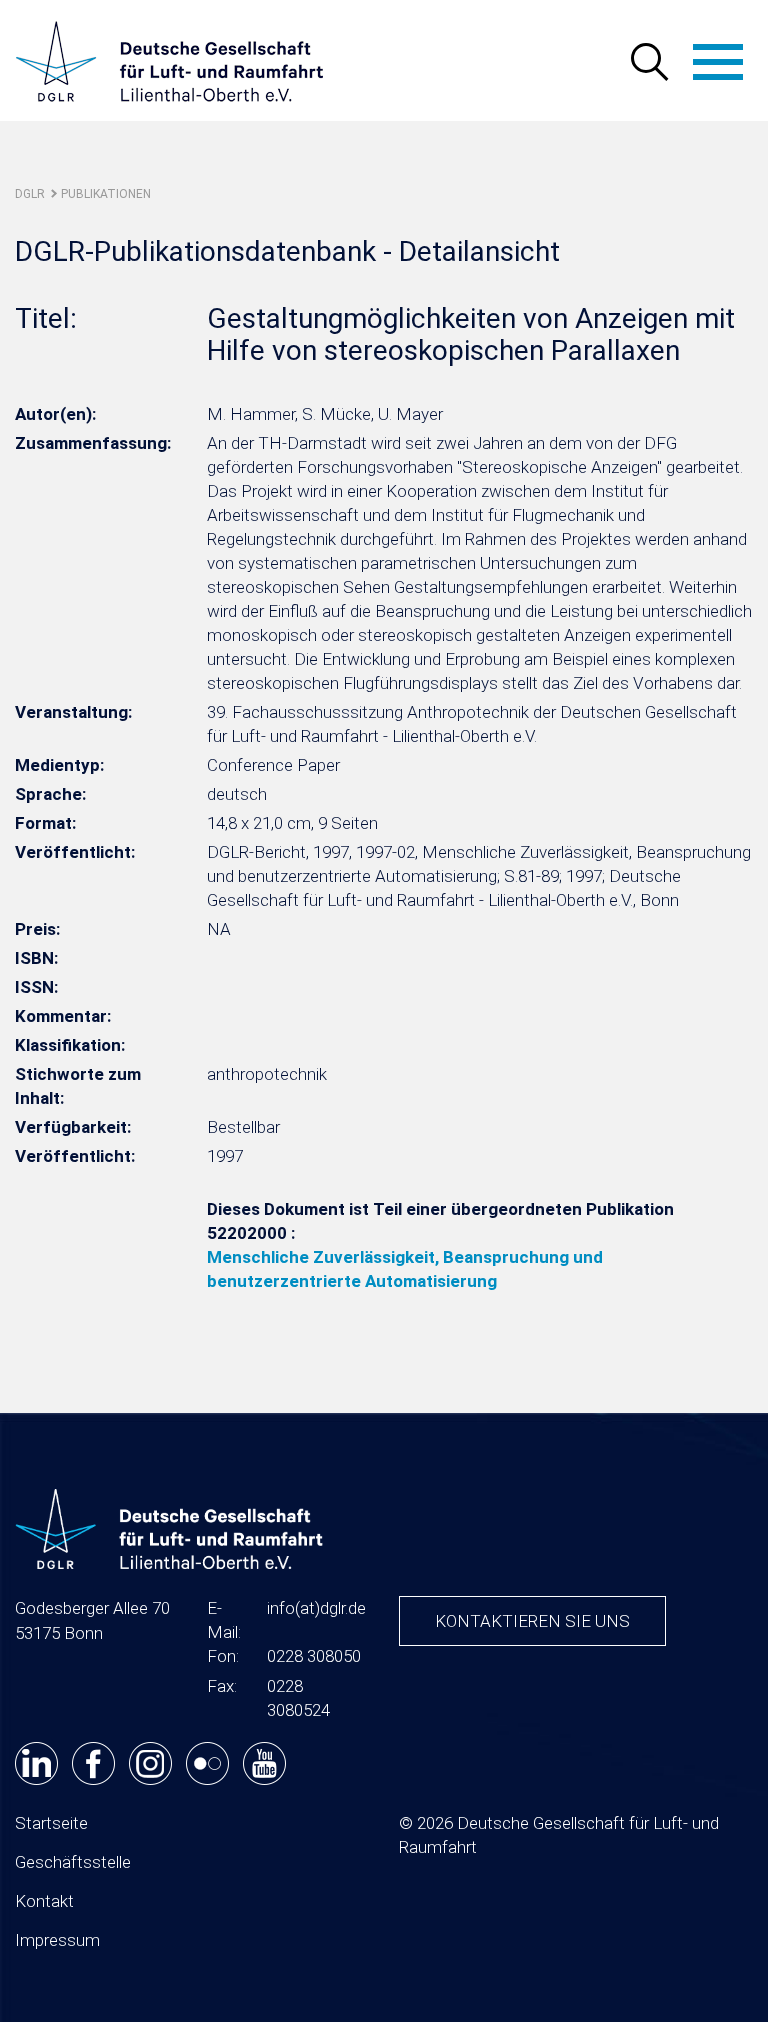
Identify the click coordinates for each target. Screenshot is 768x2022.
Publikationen (106, 194)
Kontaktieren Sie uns (532, 1621)
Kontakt (44, 1901)
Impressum (57, 1940)
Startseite (51, 1823)
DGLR (30, 194)
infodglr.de (316, 1608)
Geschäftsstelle (73, 1862)
